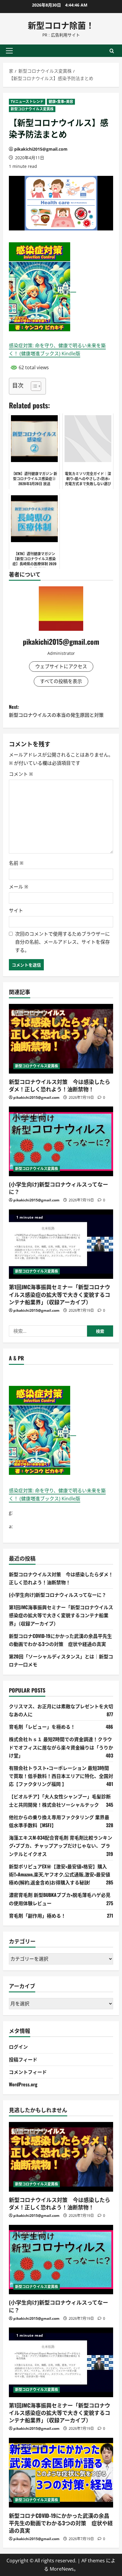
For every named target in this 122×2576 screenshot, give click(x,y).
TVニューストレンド (27, 102)
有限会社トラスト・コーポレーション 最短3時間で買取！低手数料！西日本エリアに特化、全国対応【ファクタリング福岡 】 (61, 1776)
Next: (56, 711)
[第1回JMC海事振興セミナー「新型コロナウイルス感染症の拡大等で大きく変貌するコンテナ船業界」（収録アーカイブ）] (61, 1244)
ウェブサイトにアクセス (61, 666)
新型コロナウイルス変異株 (32, 109)
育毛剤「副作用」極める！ (37, 1916)
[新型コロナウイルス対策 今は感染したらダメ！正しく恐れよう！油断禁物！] (61, 1039)
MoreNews (62, 2569)
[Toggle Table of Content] (33, 386)
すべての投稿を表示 (61, 681)
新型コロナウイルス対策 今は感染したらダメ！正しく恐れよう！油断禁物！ (60, 1085)
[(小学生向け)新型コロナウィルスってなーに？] (61, 1141)
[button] (9, 51)
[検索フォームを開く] (112, 51)
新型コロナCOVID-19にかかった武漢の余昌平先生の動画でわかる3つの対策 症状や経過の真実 (61, 2523)
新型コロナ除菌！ (61, 25)
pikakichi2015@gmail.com (41, 149)
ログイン (18, 2047)
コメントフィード (28, 2072)
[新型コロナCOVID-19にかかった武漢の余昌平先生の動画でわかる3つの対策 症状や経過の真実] (61, 2473)
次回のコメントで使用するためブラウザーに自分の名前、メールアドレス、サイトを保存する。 (62, 942)
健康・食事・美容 (61, 102)
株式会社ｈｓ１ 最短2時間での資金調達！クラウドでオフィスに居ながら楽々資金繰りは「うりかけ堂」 (61, 1747)
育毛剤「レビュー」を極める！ (42, 1727)
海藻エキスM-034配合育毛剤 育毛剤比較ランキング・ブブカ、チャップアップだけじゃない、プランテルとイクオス (61, 1846)
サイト (16, 910)
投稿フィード (23, 2059)
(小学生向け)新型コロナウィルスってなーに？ (58, 1188)
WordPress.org (23, 2084)
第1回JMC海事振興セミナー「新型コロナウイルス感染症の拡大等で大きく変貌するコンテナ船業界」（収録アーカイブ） (60, 1294)
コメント (21, 774)
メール (19, 887)
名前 (16, 863)
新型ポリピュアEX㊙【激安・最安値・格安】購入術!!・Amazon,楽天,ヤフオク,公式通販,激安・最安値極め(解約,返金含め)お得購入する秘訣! (60, 1874)
